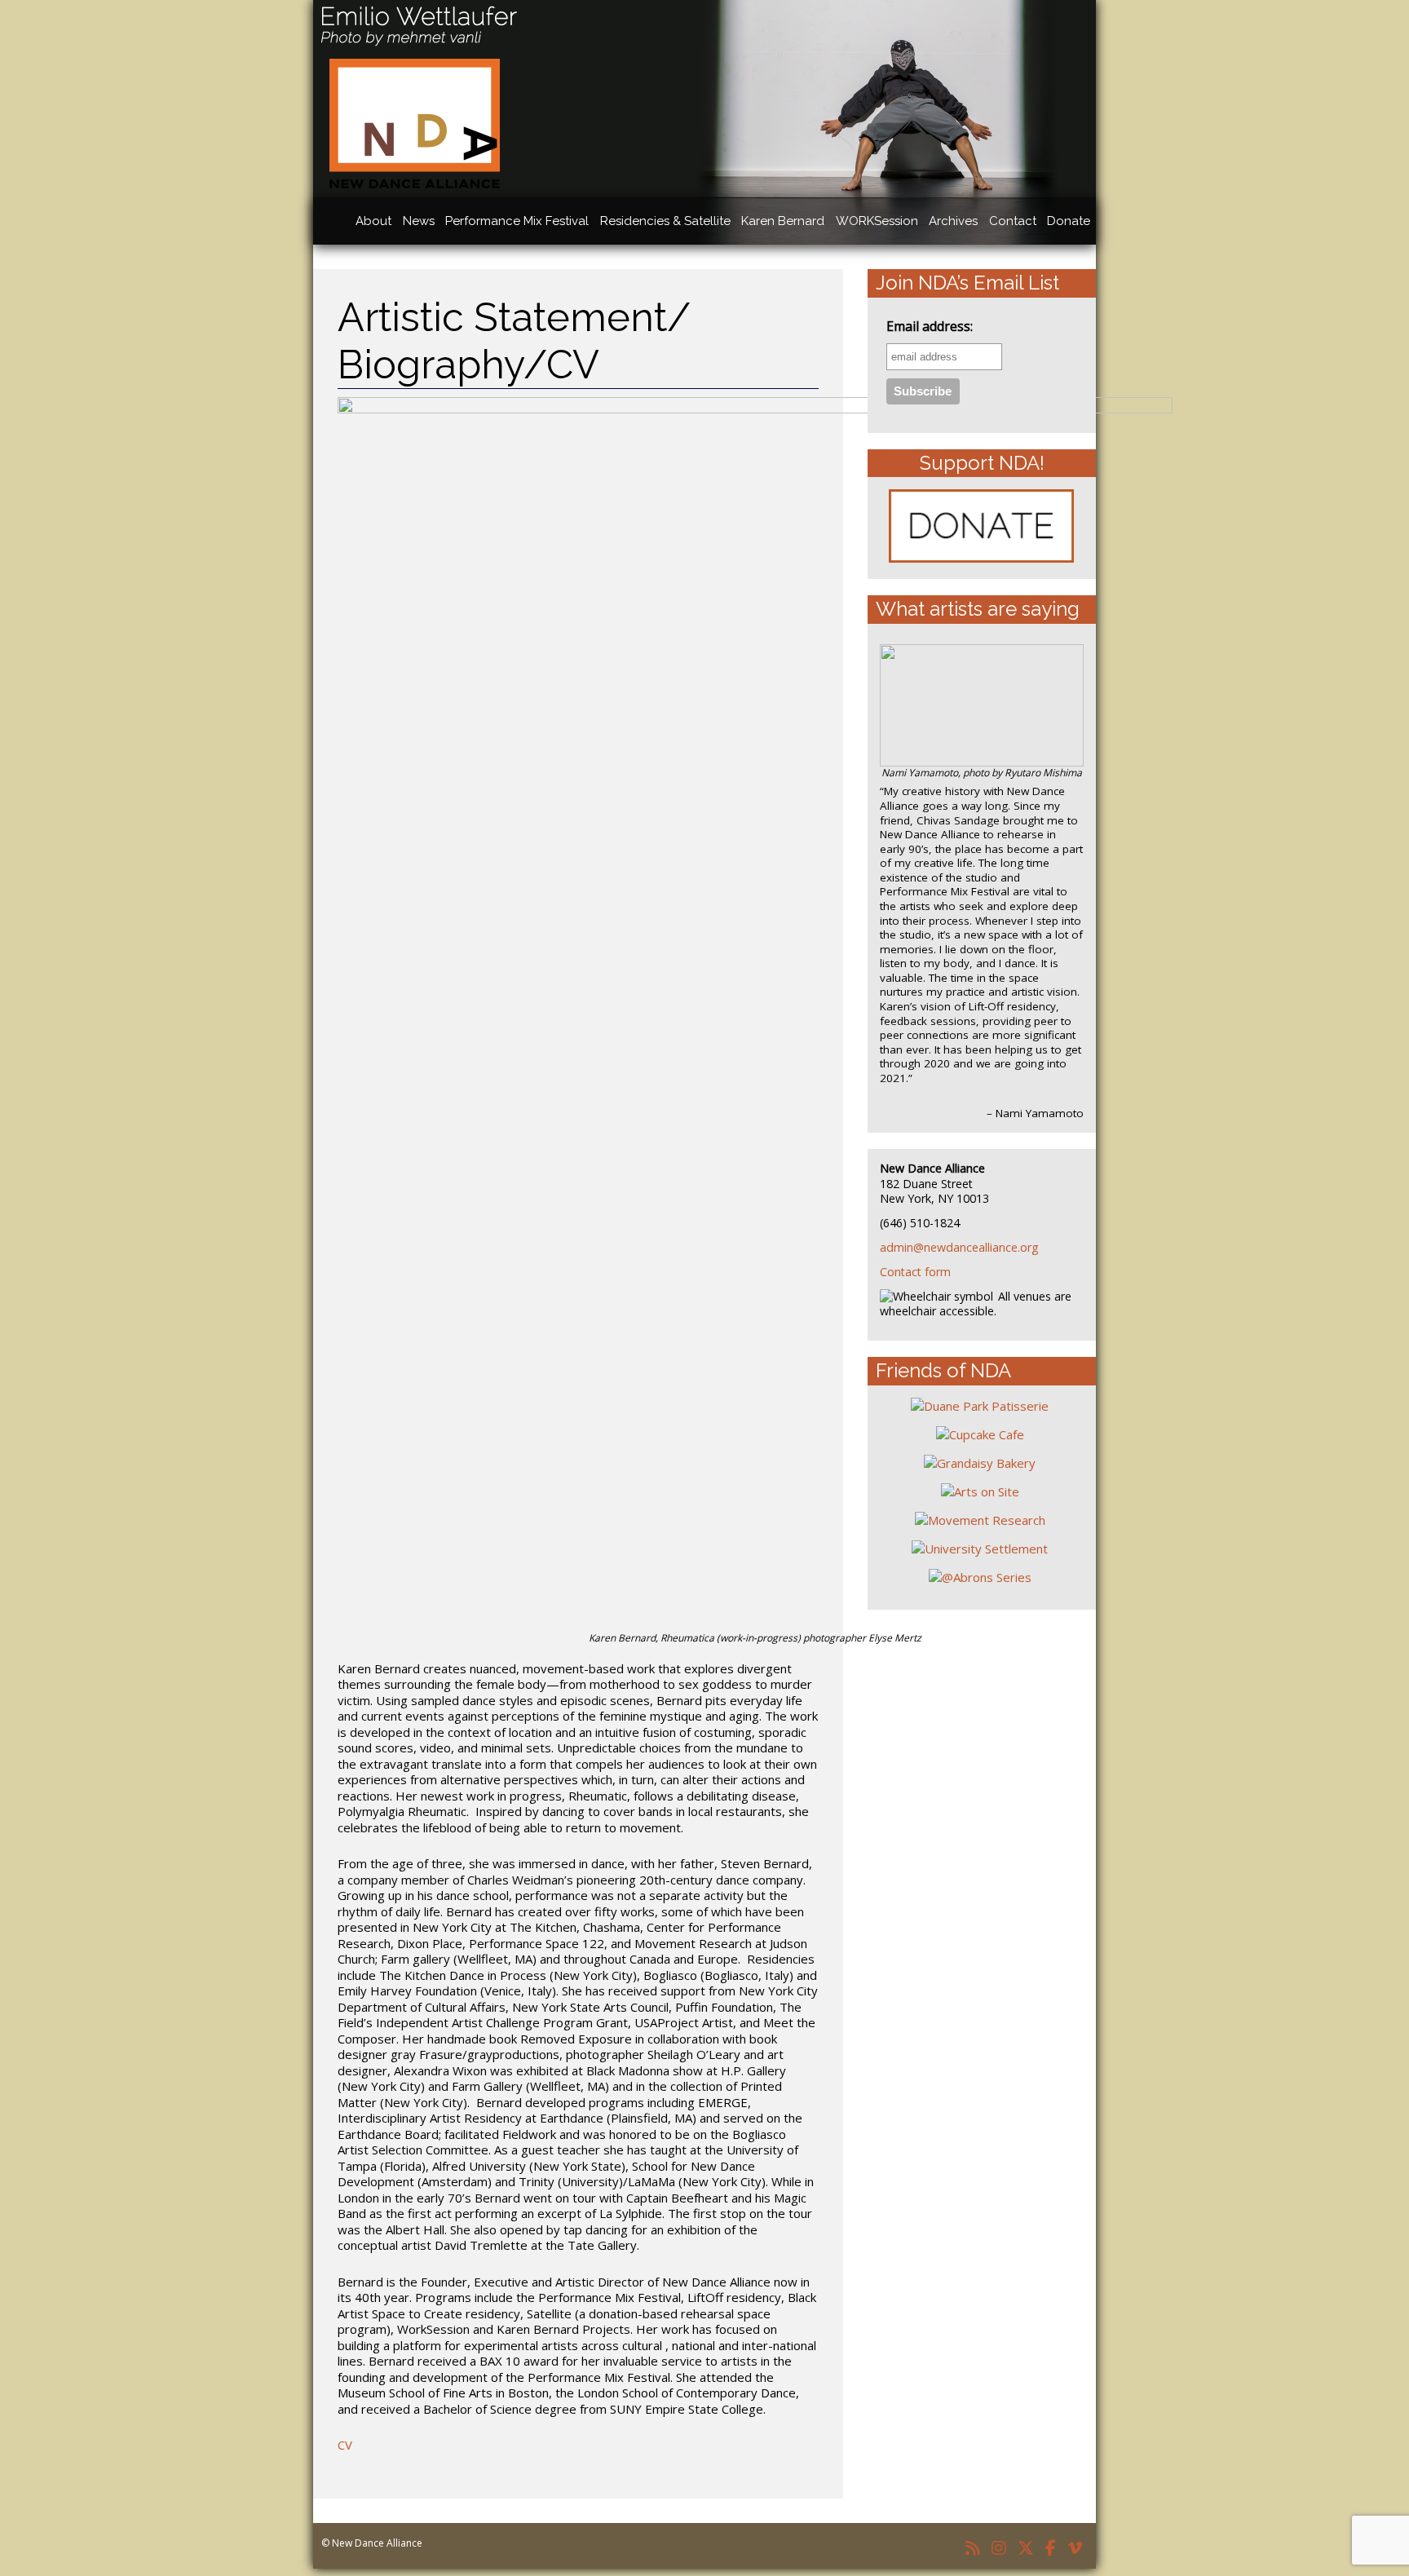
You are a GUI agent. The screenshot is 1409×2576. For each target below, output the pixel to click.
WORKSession (877, 221)
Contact (1013, 221)
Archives (953, 221)
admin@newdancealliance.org (959, 1247)
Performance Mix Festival (517, 221)
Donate (1069, 221)
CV (345, 2445)
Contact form (915, 1272)
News (419, 221)
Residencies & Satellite (665, 221)
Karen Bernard (783, 221)
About (373, 221)
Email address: (930, 327)
